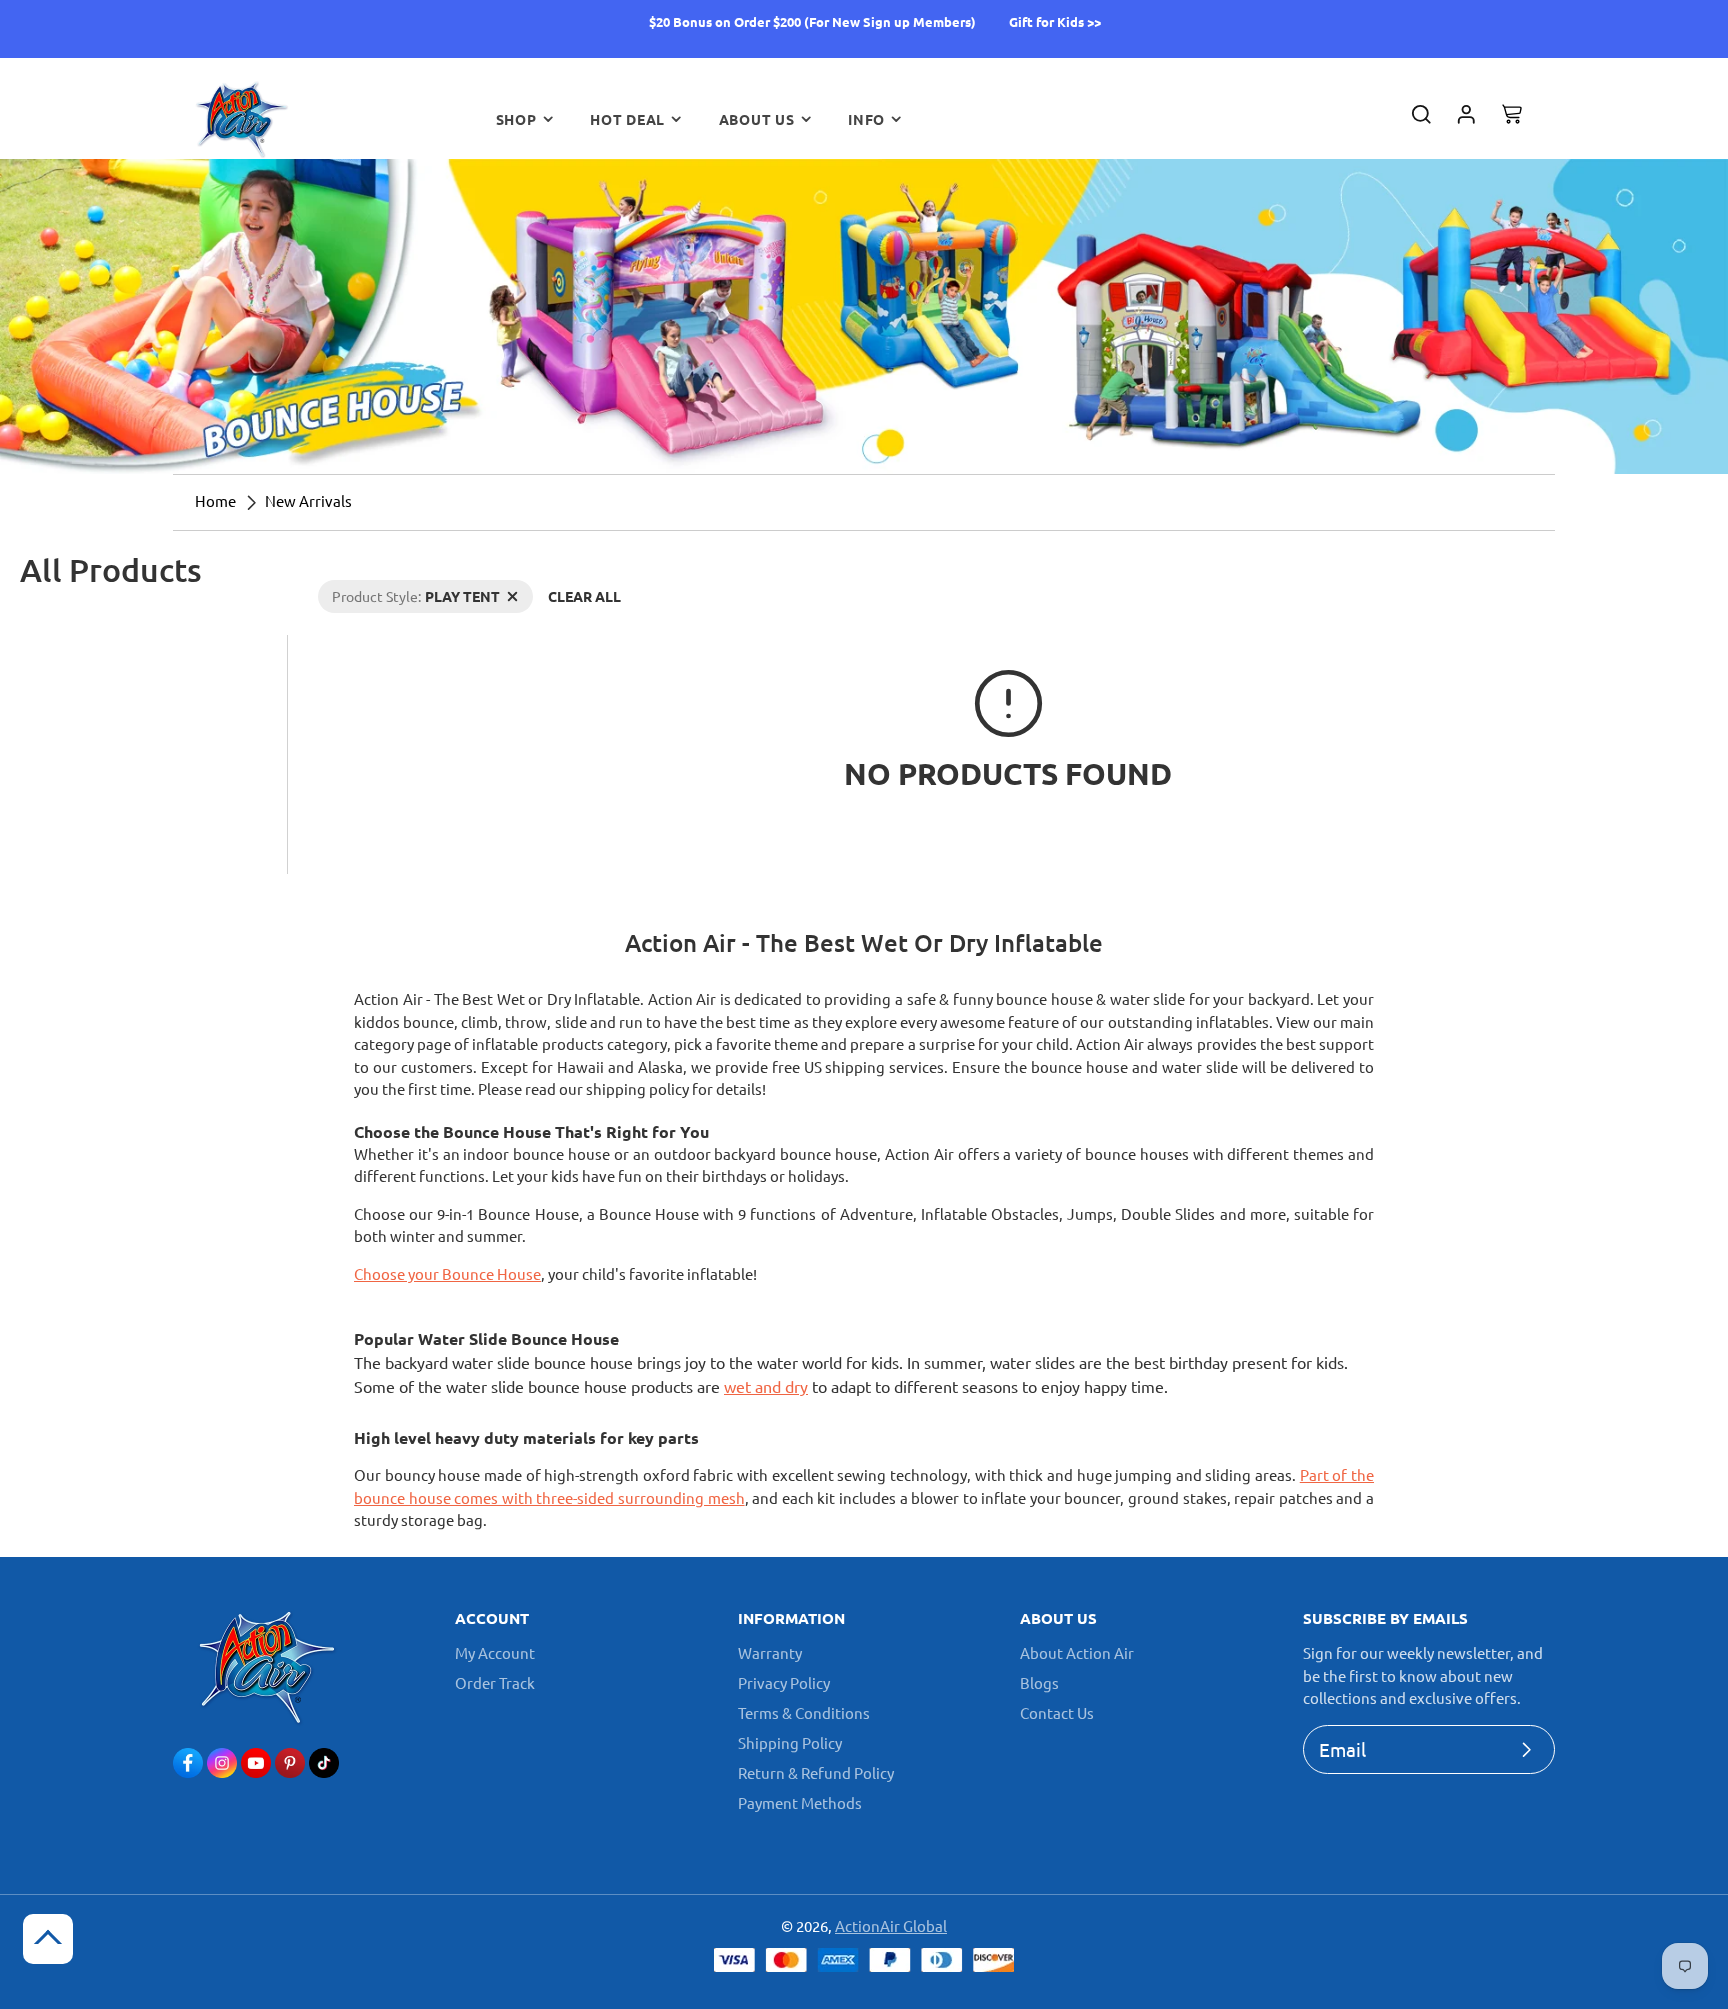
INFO (866, 119)
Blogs (1039, 1682)
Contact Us (1057, 1712)
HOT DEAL (627, 119)
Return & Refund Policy (816, 1772)
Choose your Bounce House (447, 1273)
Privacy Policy (784, 1682)
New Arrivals (308, 500)
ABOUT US (757, 119)
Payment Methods (800, 1802)
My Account (495, 1652)
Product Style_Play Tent (394, 590)
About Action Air (1077, 1652)
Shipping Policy (790, 1742)
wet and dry (766, 1386)
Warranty (770, 1652)
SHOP (516, 119)
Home (215, 500)
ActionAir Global (891, 1925)
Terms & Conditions (804, 1712)
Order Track (495, 1682)
